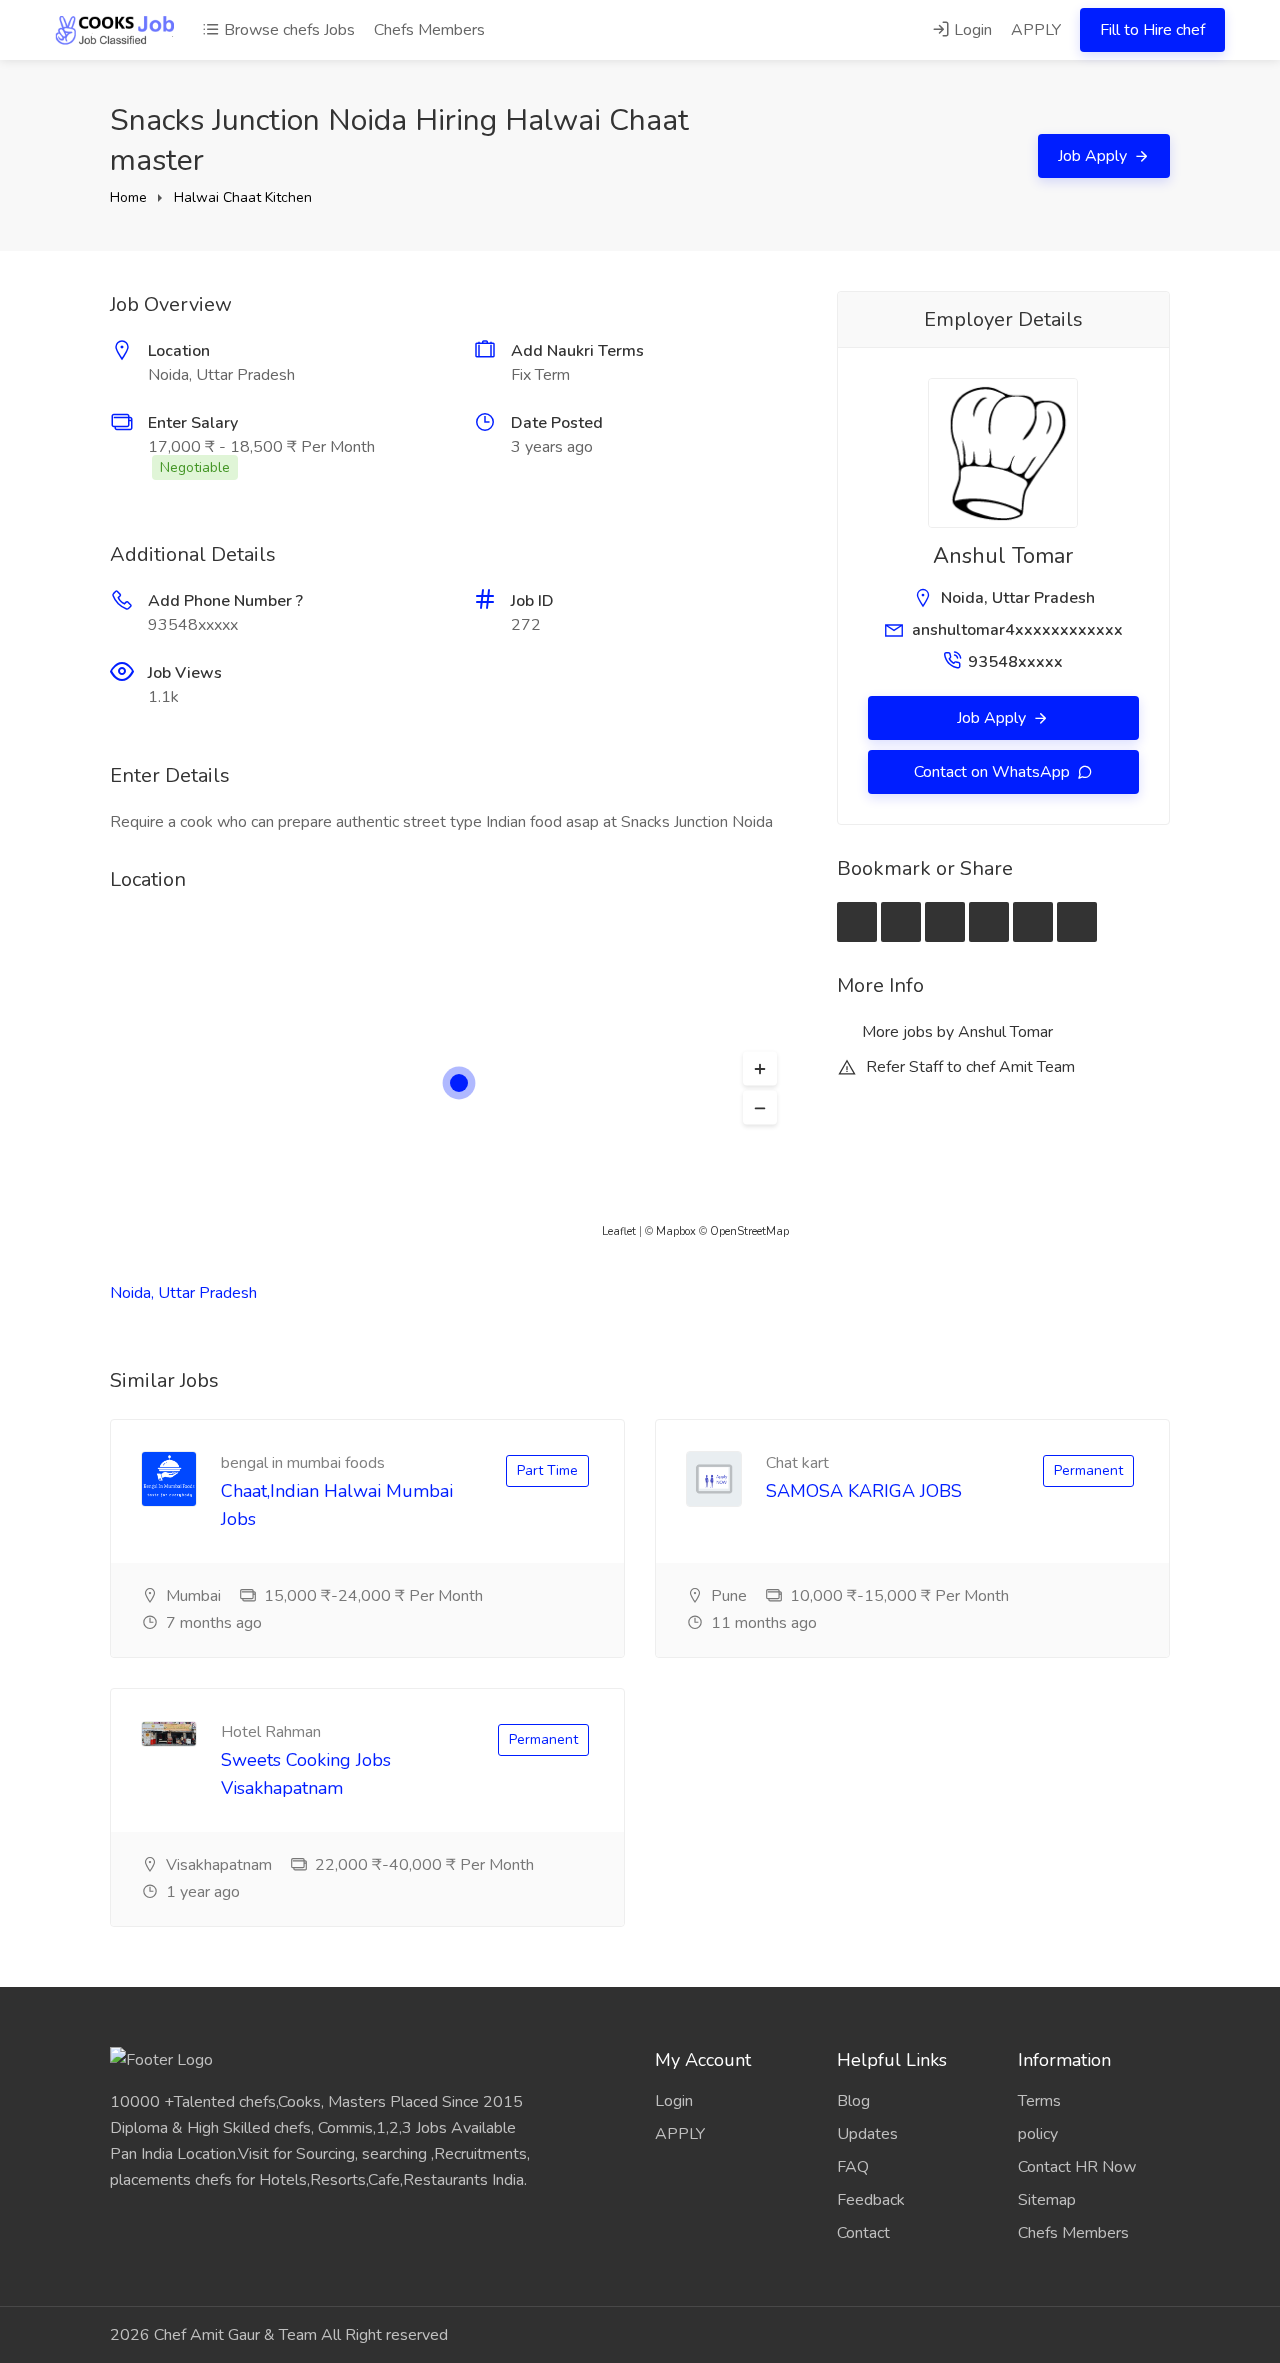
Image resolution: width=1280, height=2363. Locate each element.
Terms (1039, 2101)
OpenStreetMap (749, 1231)
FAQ (853, 2167)
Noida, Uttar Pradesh (183, 1293)
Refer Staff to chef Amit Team (968, 1067)
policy (1038, 2134)
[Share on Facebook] (901, 922)
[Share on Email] (857, 922)
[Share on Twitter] (945, 922)
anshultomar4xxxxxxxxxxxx (1017, 630)
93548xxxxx (1015, 662)
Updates (867, 2134)
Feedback (871, 2200)
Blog (853, 2101)
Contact (863, 2233)
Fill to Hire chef (1152, 30)
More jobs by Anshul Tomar (955, 1032)
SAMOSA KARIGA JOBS (864, 1491)
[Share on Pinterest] (1033, 922)
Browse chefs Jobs (287, 30)
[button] (760, 1069)
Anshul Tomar (1003, 556)
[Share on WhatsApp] (1077, 922)
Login (971, 30)
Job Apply (1094, 156)
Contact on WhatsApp (994, 772)
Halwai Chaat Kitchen (243, 197)
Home (128, 197)
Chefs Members (429, 30)
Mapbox (676, 1231)
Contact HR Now (1077, 2167)
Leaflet (619, 1231)
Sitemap (1047, 2200)
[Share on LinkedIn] (989, 922)
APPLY (1036, 30)
